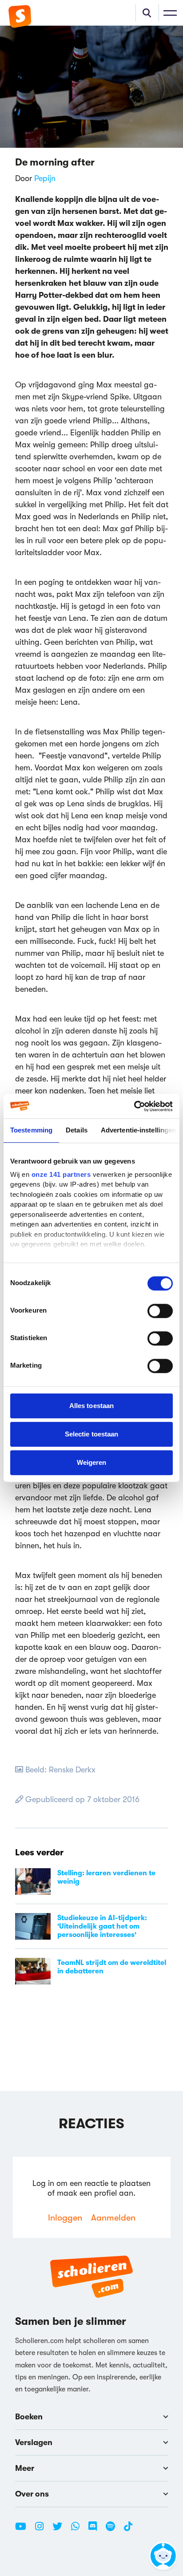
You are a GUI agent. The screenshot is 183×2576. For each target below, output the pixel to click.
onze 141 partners (61, 1174)
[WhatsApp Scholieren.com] (79, 2530)
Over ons (32, 2494)
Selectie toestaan (92, 1434)
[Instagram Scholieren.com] (43, 2530)
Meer (25, 2468)
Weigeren (92, 1462)
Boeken (29, 2417)
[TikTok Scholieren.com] (128, 2530)
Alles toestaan (91, 1406)
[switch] (160, 1311)
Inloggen (65, 2218)
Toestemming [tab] (31, 1130)
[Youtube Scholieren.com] (24, 2530)
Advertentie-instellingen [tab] (138, 1130)
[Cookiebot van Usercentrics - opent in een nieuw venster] (134, 1106)
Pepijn (45, 178)
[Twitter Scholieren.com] (61, 2530)
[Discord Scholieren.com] (96, 2530)
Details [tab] (77, 1130)
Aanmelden (113, 2218)
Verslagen (34, 2442)
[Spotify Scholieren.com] (114, 2530)
